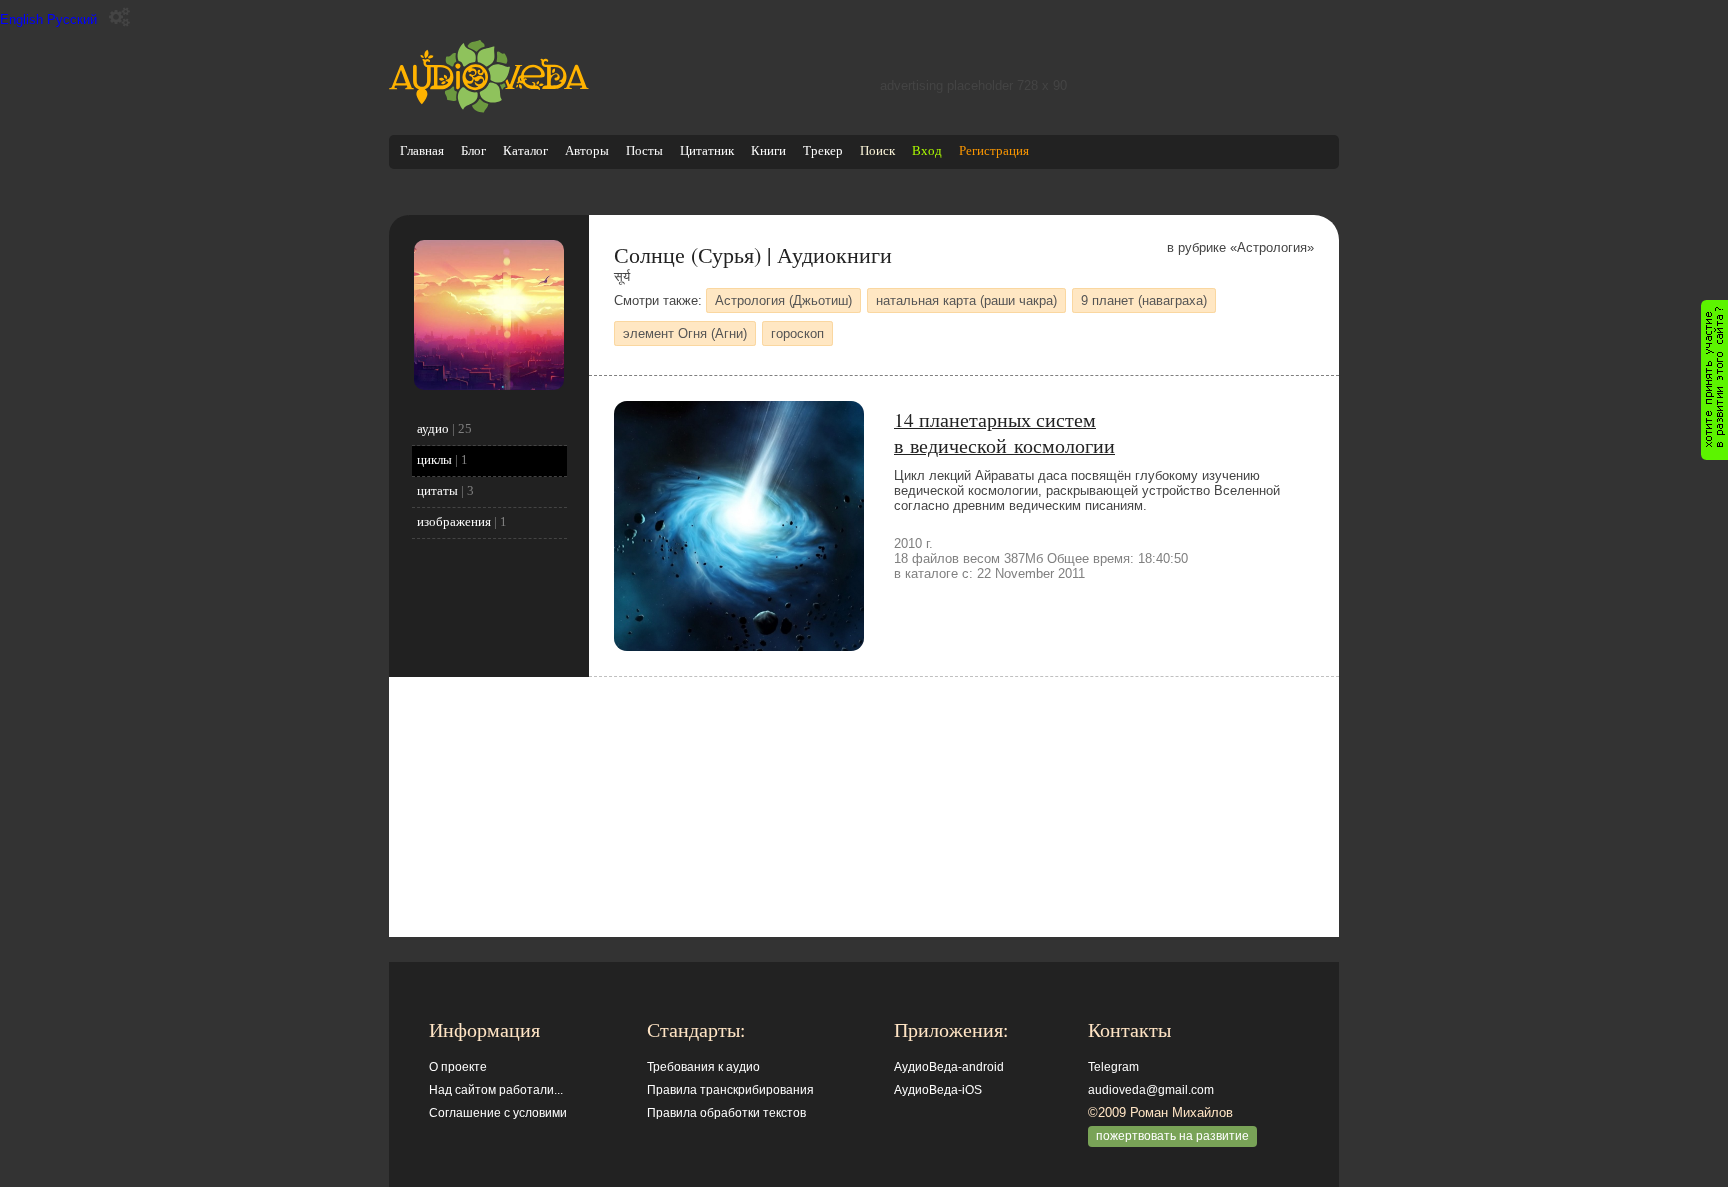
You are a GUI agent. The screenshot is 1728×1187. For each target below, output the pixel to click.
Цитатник (707, 150)
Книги (768, 150)
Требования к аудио (703, 1067)
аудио (433, 428)
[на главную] (489, 108)
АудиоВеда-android (949, 1067)
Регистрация (994, 150)
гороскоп (797, 333)
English (21, 19)
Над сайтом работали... (496, 1090)
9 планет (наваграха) (1144, 300)
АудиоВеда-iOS (938, 1090)
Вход (927, 150)
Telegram (1113, 1067)
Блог (473, 150)
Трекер (823, 150)
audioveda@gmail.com (1151, 1090)
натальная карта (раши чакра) (966, 300)
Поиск (877, 150)
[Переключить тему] (119, 17)
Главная (422, 150)
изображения (454, 521)
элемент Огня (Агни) (685, 333)
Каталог (525, 150)
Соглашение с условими (498, 1113)
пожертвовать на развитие (1172, 1136)
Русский (72, 19)
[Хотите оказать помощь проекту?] (1714, 380)
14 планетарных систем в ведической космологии (1004, 432)
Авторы (587, 150)
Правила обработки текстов (726, 1113)
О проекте (458, 1067)
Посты (644, 150)
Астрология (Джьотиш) (783, 300)
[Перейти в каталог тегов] (489, 385)
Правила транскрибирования (730, 1090)
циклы (434, 459)
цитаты (437, 490)
